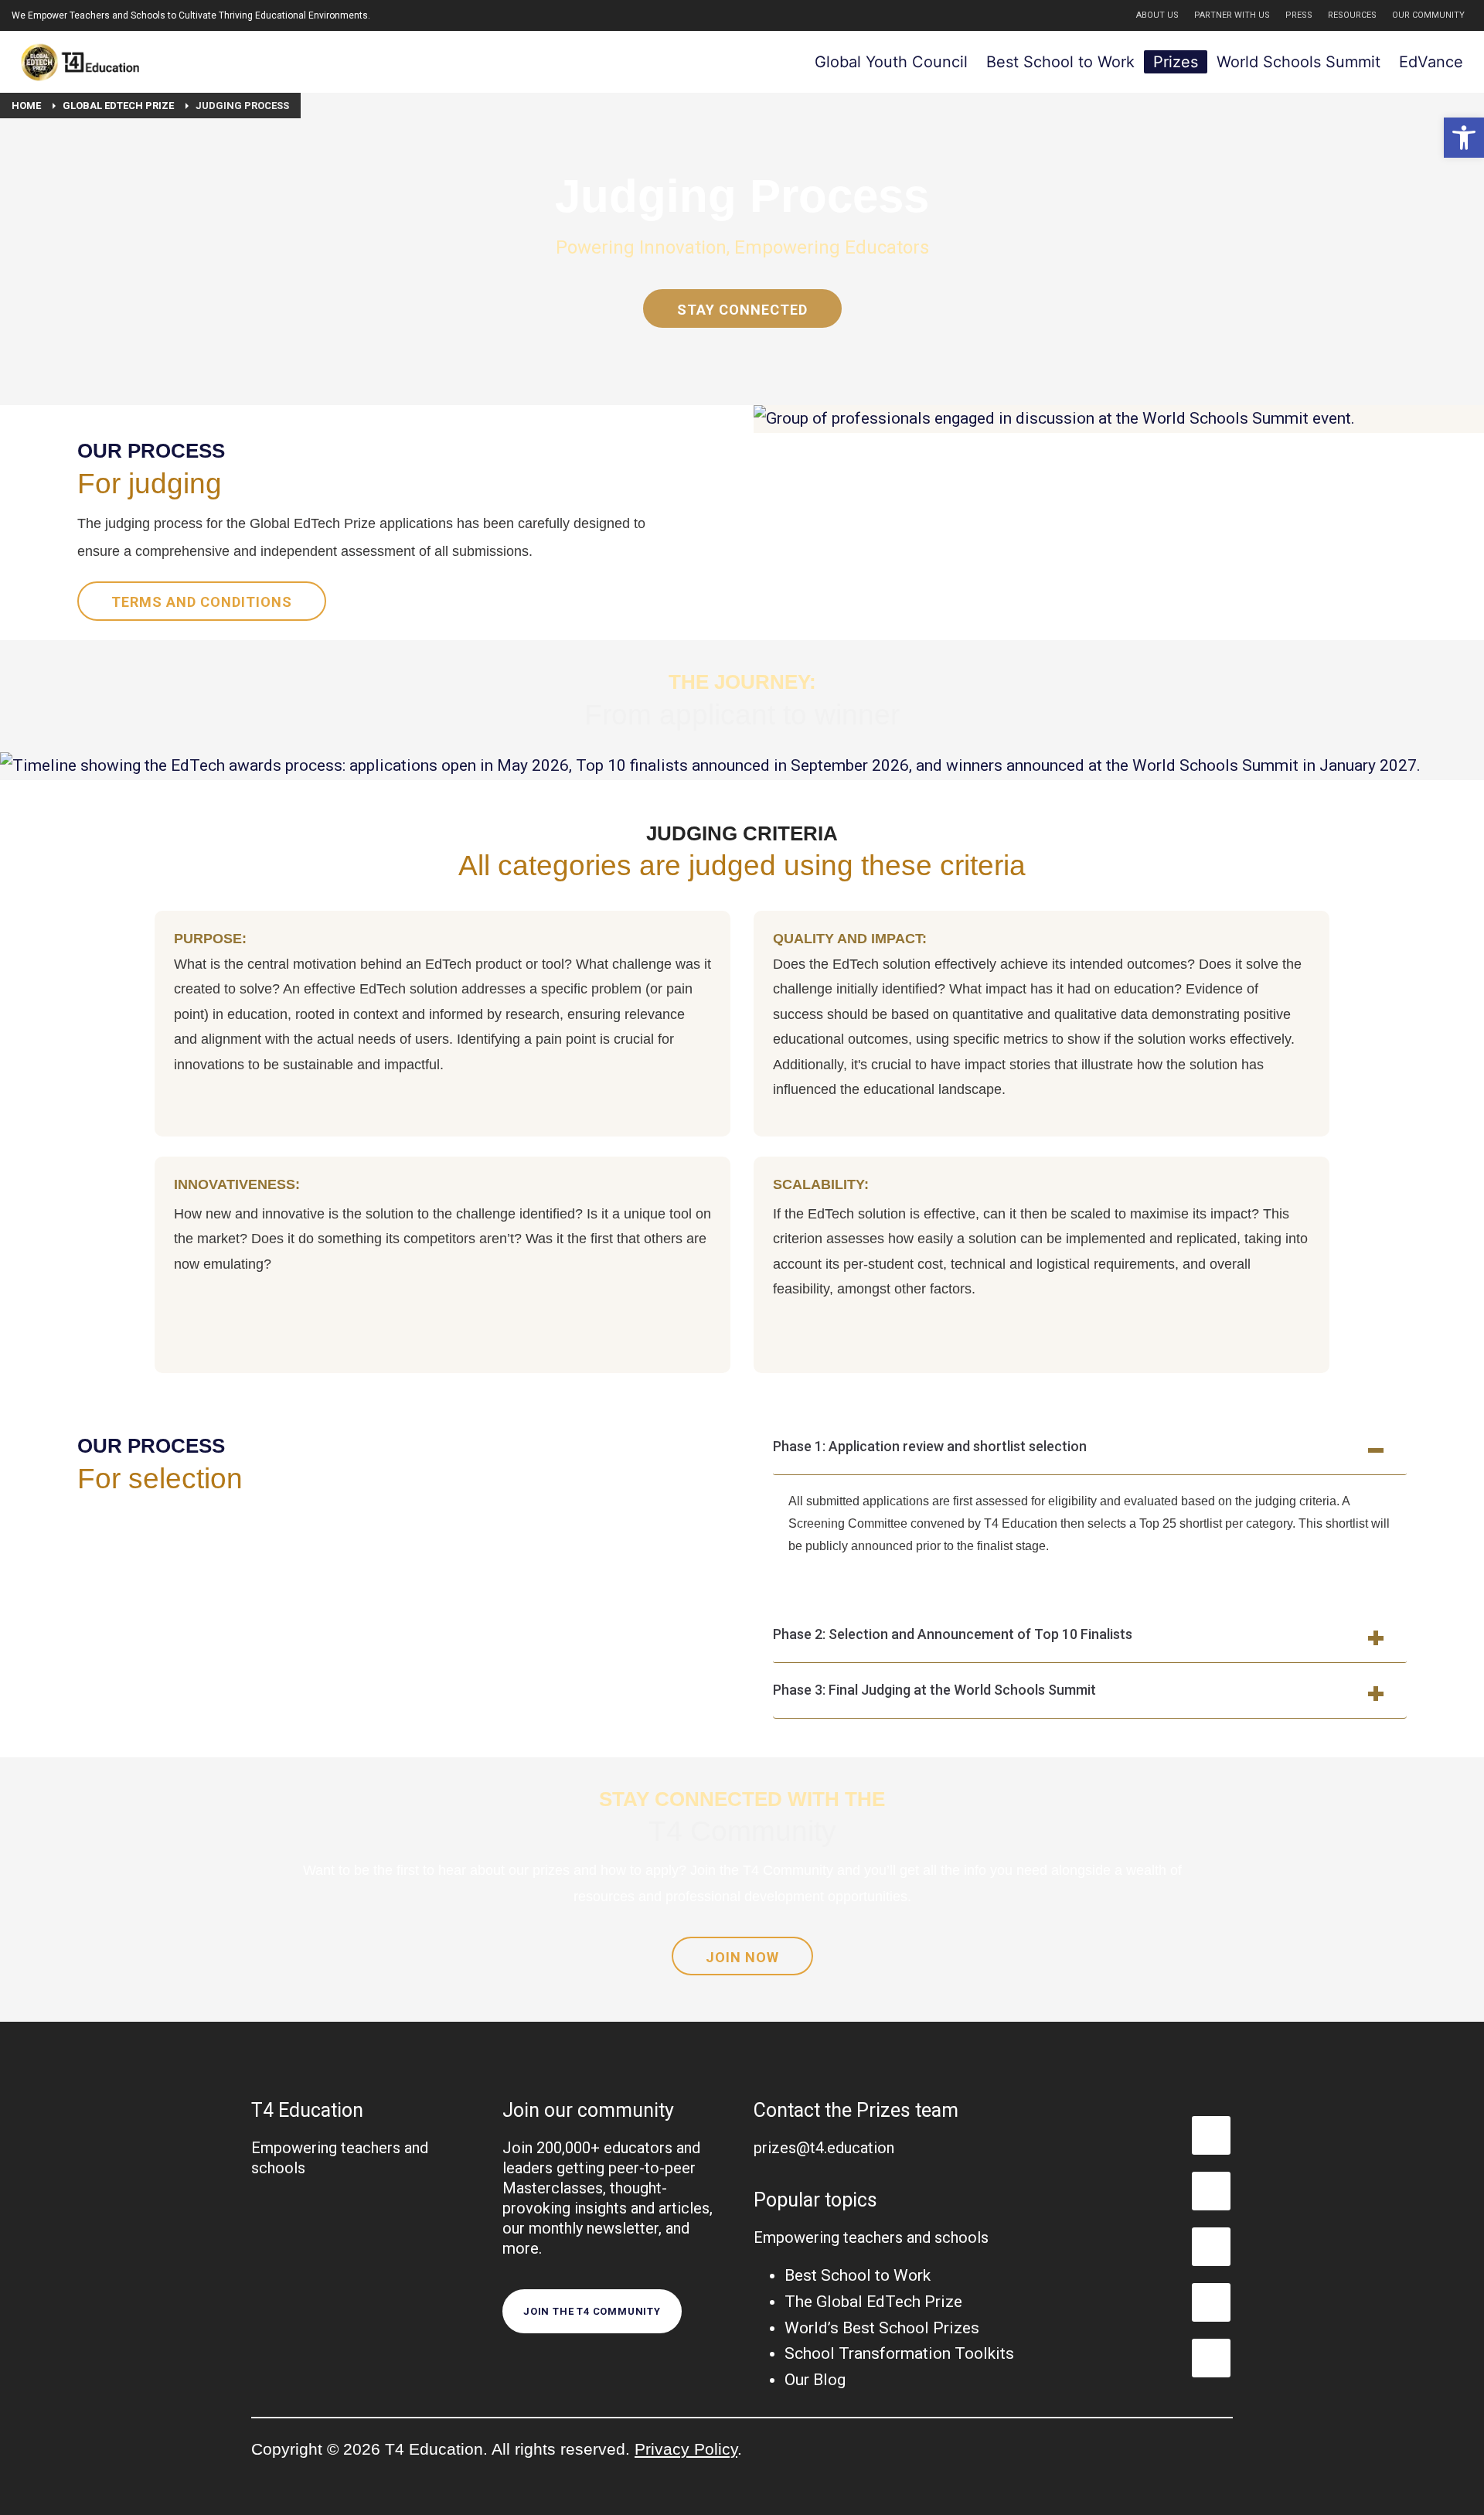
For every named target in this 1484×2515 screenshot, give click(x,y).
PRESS (1299, 15)
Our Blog (815, 2380)
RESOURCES (1352, 15)
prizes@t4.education (824, 2148)
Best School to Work (858, 2275)
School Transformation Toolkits (899, 2353)
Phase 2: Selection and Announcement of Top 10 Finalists (953, 1634)
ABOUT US (1157, 15)
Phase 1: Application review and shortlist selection (930, 1446)
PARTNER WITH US (1232, 15)
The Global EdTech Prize (873, 2302)
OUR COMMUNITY (1428, 15)
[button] (1464, 138)
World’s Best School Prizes (882, 2328)
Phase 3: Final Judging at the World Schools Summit (934, 1690)
